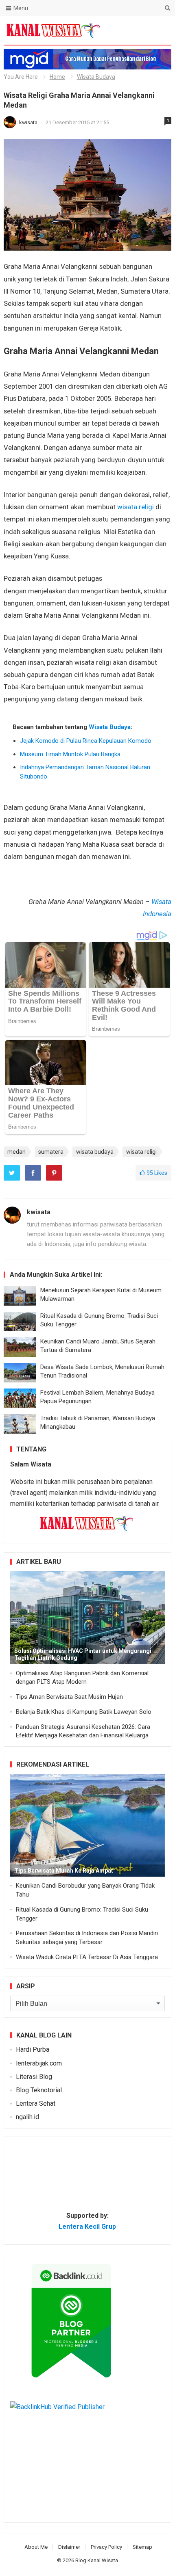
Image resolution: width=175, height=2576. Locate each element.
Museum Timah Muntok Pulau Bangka (70, 754)
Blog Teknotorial (39, 2090)
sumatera (51, 1152)
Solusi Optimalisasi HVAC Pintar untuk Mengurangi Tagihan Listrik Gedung (83, 1654)
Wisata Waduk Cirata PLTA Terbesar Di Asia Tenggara (87, 1957)
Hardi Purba (33, 2049)
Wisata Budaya (96, 77)
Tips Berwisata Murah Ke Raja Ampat (64, 1871)
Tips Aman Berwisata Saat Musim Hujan (69, 1697)
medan (16, 1152)
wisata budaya (95, 1152)
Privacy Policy (106, 2547)
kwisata (29, 122)
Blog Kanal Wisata (97, 2560)
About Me (36, 2547)
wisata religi (136, 507)
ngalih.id (27, 2117)
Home (57, 77)
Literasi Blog (34, 2077)
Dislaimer (69, 2547)
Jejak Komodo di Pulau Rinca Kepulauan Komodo (86, 741)
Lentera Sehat (36, 2103)
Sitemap (142, 2547)
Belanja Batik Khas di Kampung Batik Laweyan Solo (84, 1712)
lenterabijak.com (39, 2063)
